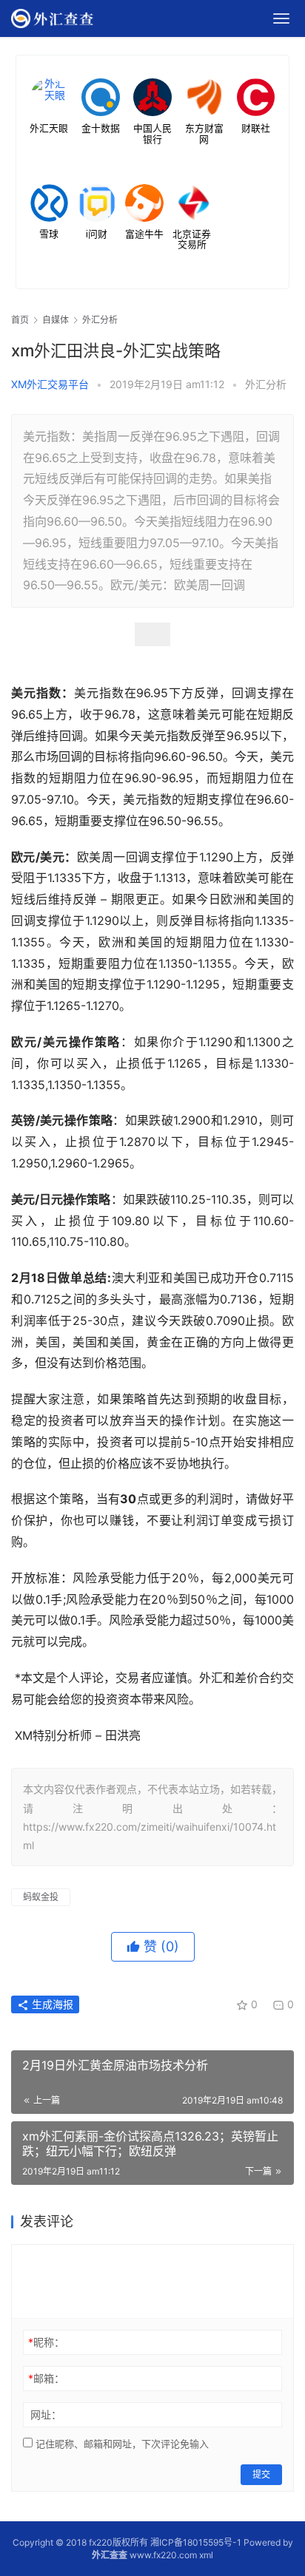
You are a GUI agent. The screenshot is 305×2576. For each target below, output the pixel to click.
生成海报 (51, 2004)
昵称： (46, 2342)
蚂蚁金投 (41, 1897)
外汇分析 (266, 384)
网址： (46, 2414)
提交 (261, 2474)
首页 (20, 320)
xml (206, 2555)
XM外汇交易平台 (50, 384)
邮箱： (46, 2378)
